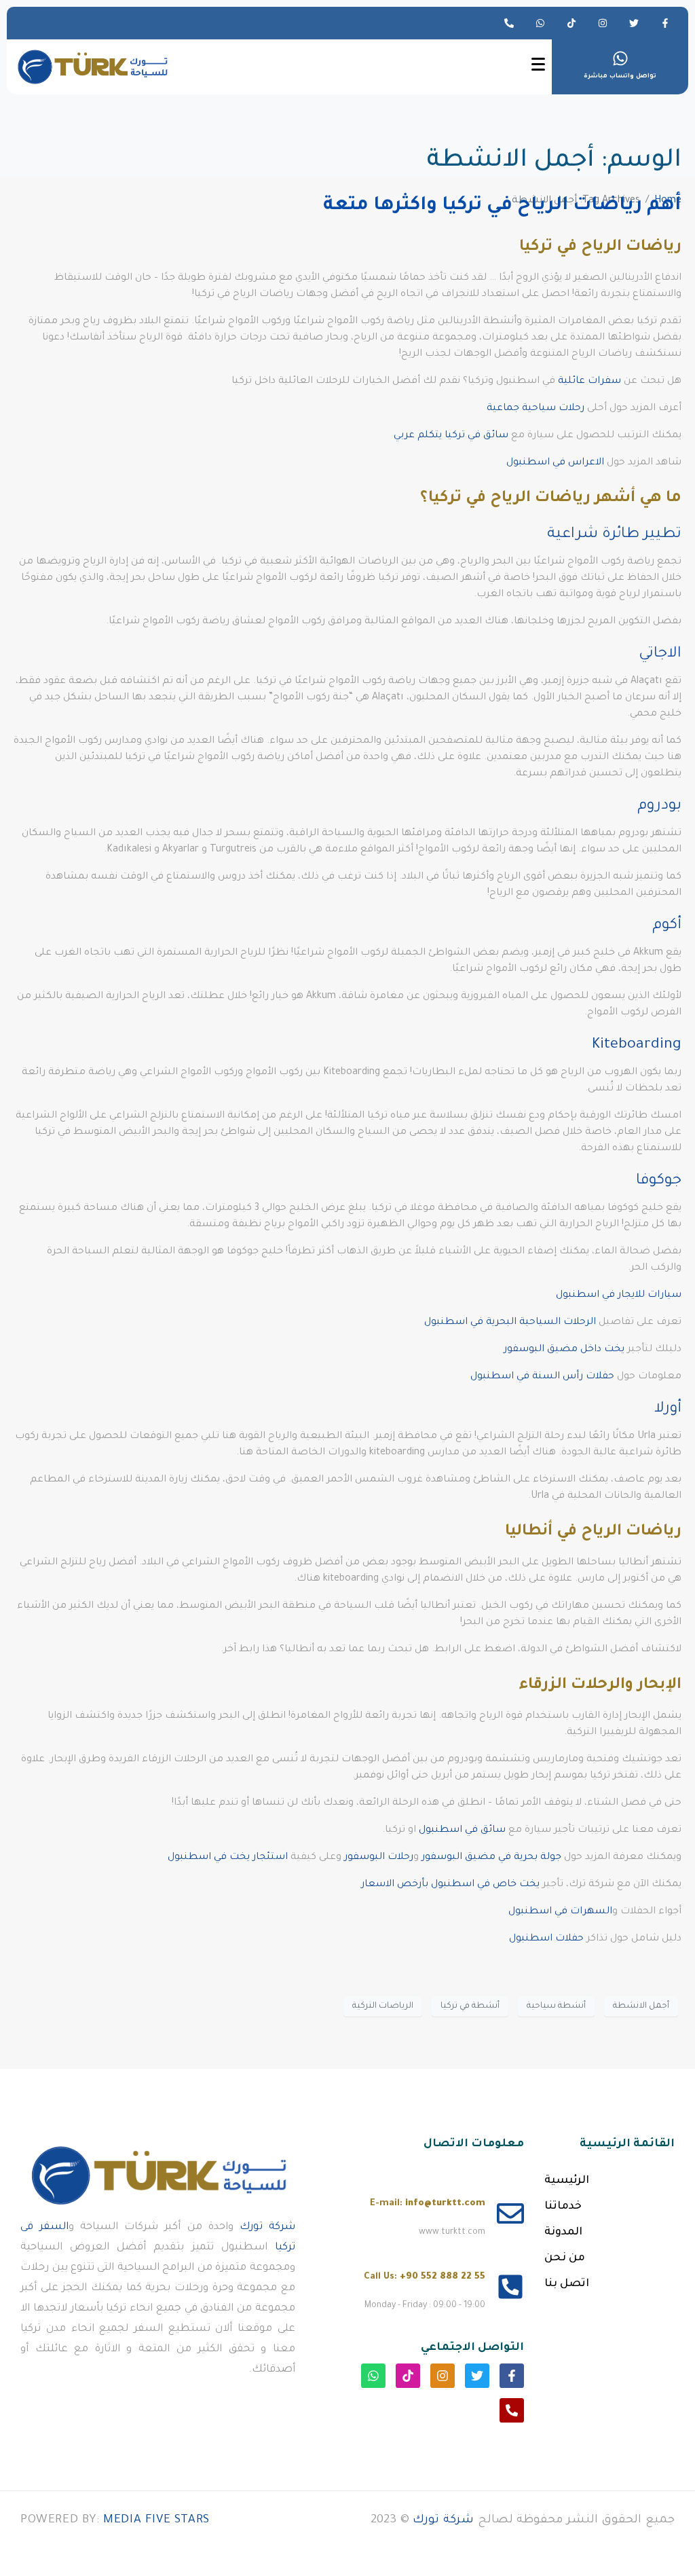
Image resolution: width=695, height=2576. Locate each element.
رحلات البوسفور (379, 1858)
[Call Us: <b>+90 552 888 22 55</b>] (510, 2287)
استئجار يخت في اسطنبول (228, 1858)
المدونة (563, 2232)
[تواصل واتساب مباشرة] (620, 58)
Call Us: (425, 2277)
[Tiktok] (571, 23)
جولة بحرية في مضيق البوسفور (491, 1858)
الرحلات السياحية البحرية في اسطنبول (510, 1323)
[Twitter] (634, 23)
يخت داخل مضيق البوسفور (564, 1350)
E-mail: (428, 2204)
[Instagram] (603, 23)
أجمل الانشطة (641, 2006)
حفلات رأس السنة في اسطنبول (542, 1377)
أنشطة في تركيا (470, 2006)
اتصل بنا (567, 2284)
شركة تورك (267, 2227)
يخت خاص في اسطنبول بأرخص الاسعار (450, 1885)
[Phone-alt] (509, 23)
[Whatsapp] (540, 23)
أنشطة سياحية (556, 2006)
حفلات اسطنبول (546, 1939)
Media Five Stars (156, 2521)
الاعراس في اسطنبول (554, 463)
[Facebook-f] (665, 23)
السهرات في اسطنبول (560, 1912)
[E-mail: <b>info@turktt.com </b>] (510, 2213)
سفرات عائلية (589, 382)
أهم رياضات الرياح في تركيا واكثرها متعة (502, 206)
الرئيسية (567, 2181)
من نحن (565, 2258)
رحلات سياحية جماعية (536, 409)
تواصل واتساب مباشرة (620, 77)
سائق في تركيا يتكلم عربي (451, 436)
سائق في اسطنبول (462, 1830)
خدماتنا (563, 2207)
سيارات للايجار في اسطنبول (619, 1295)
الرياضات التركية (383, 2006)
